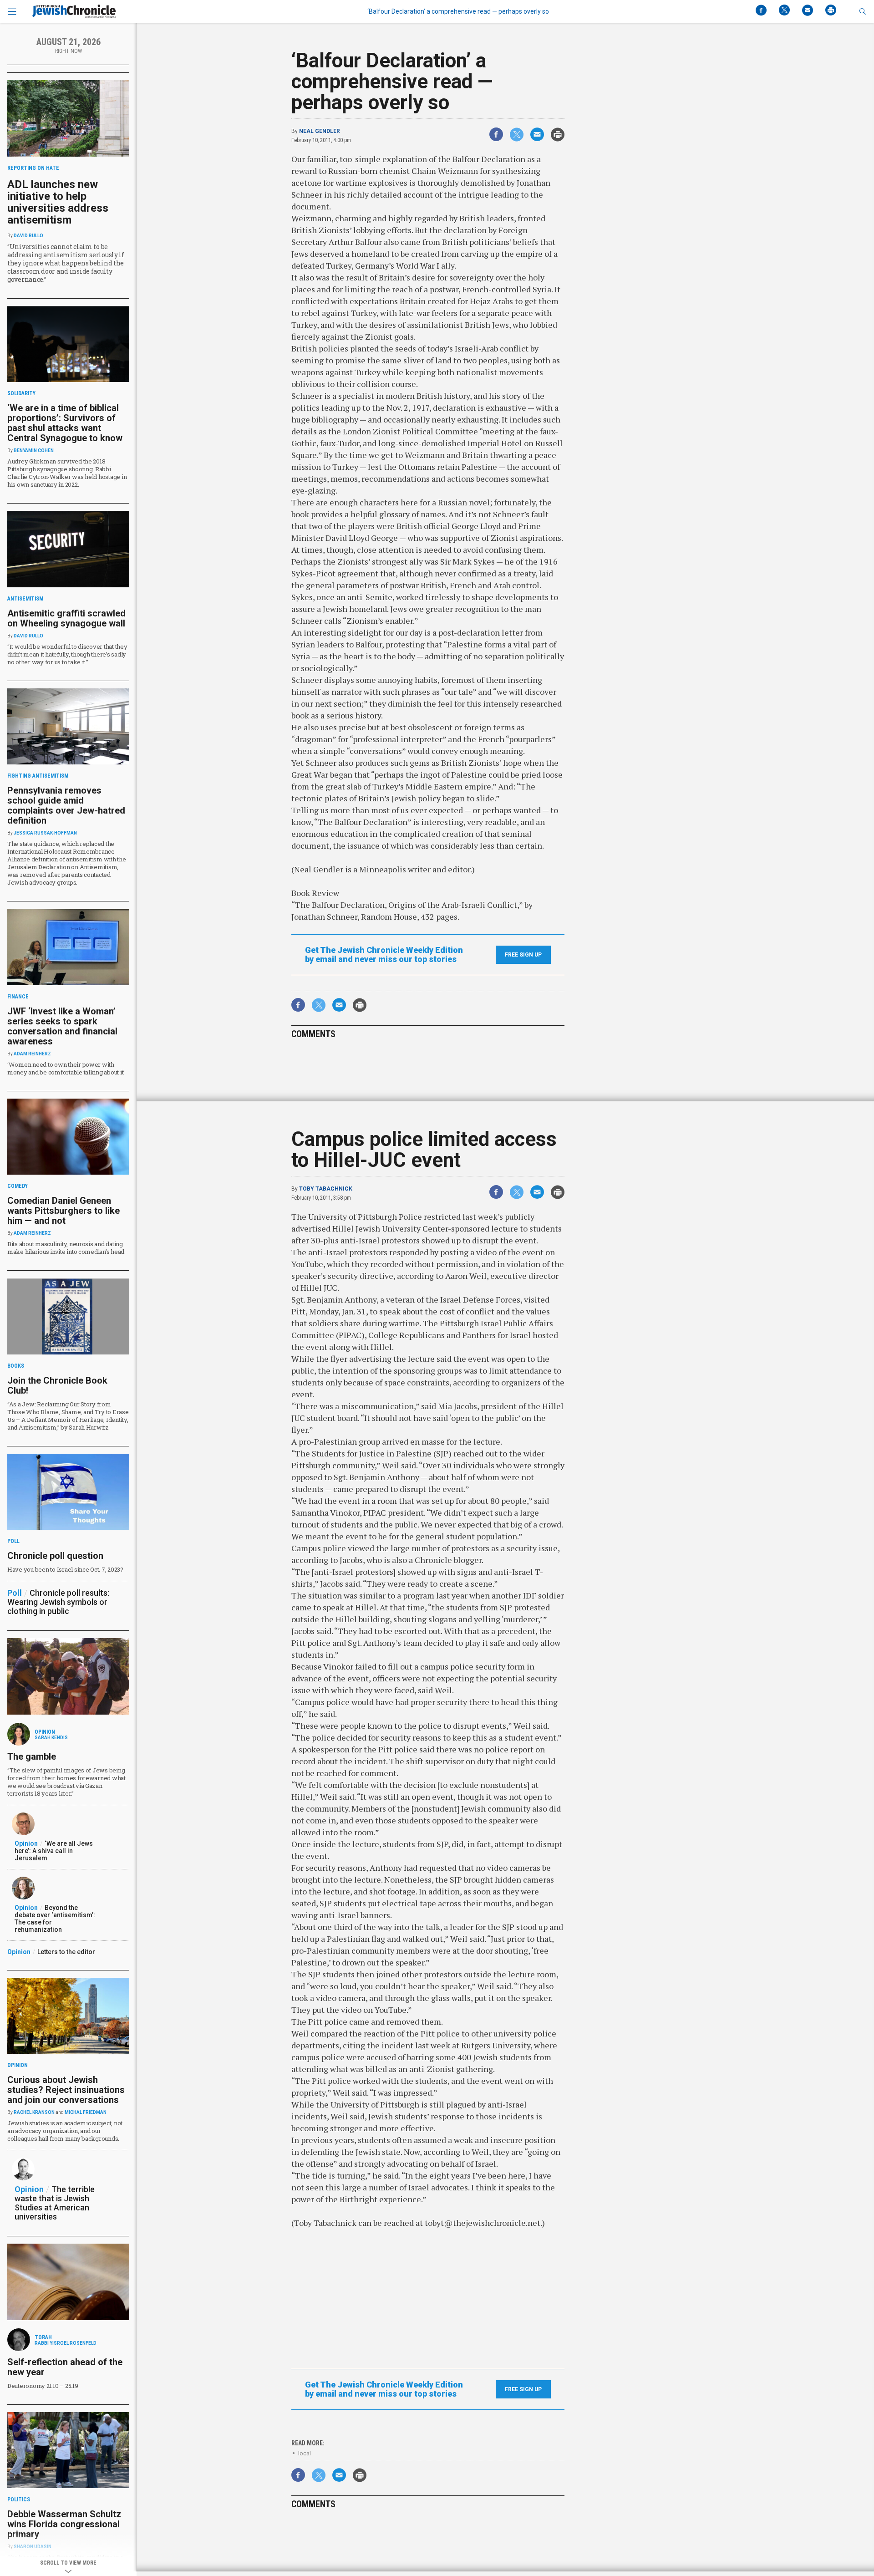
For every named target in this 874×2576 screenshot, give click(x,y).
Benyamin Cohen (34, 451)
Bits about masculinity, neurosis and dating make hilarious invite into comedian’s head (66, 1248)
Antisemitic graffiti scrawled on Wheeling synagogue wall (66, 618)
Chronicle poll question (55, 1556)
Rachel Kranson (34, 2112)
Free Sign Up (523, 955)
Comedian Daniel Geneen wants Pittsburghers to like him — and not (64, 1211)
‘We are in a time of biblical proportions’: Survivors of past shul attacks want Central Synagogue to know (65, 423)
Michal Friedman (86, 2112)
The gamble (32, 1756)
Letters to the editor (66, 1952)
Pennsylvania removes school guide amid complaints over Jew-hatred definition (66, 805)
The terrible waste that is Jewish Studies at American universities (55, 2203)
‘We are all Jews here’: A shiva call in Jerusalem (54, 1851)
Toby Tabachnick (326, 1189)
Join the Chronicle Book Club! (57, 1385)
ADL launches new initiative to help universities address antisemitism (58, 202)
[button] (862, 11)
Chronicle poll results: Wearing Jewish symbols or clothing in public (58, 1602)
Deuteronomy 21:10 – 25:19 (43, 2386)
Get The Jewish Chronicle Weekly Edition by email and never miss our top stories (384, 955)
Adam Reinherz (32, 1054)
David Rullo (28, 236)
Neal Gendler (320, 131)
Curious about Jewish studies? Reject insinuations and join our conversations (66, 2090)
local (305, 2453)
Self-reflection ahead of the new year (65, 2367)
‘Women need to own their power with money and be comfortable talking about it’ (66, 1068)
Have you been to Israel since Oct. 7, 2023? (65, 1569)
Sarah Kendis (51, 1738)
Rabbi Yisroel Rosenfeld (66, 2343)
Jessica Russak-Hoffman (45, 833)
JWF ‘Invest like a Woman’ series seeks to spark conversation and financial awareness (62, 1026)
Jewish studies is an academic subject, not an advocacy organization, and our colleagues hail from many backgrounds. (65, 2131)
